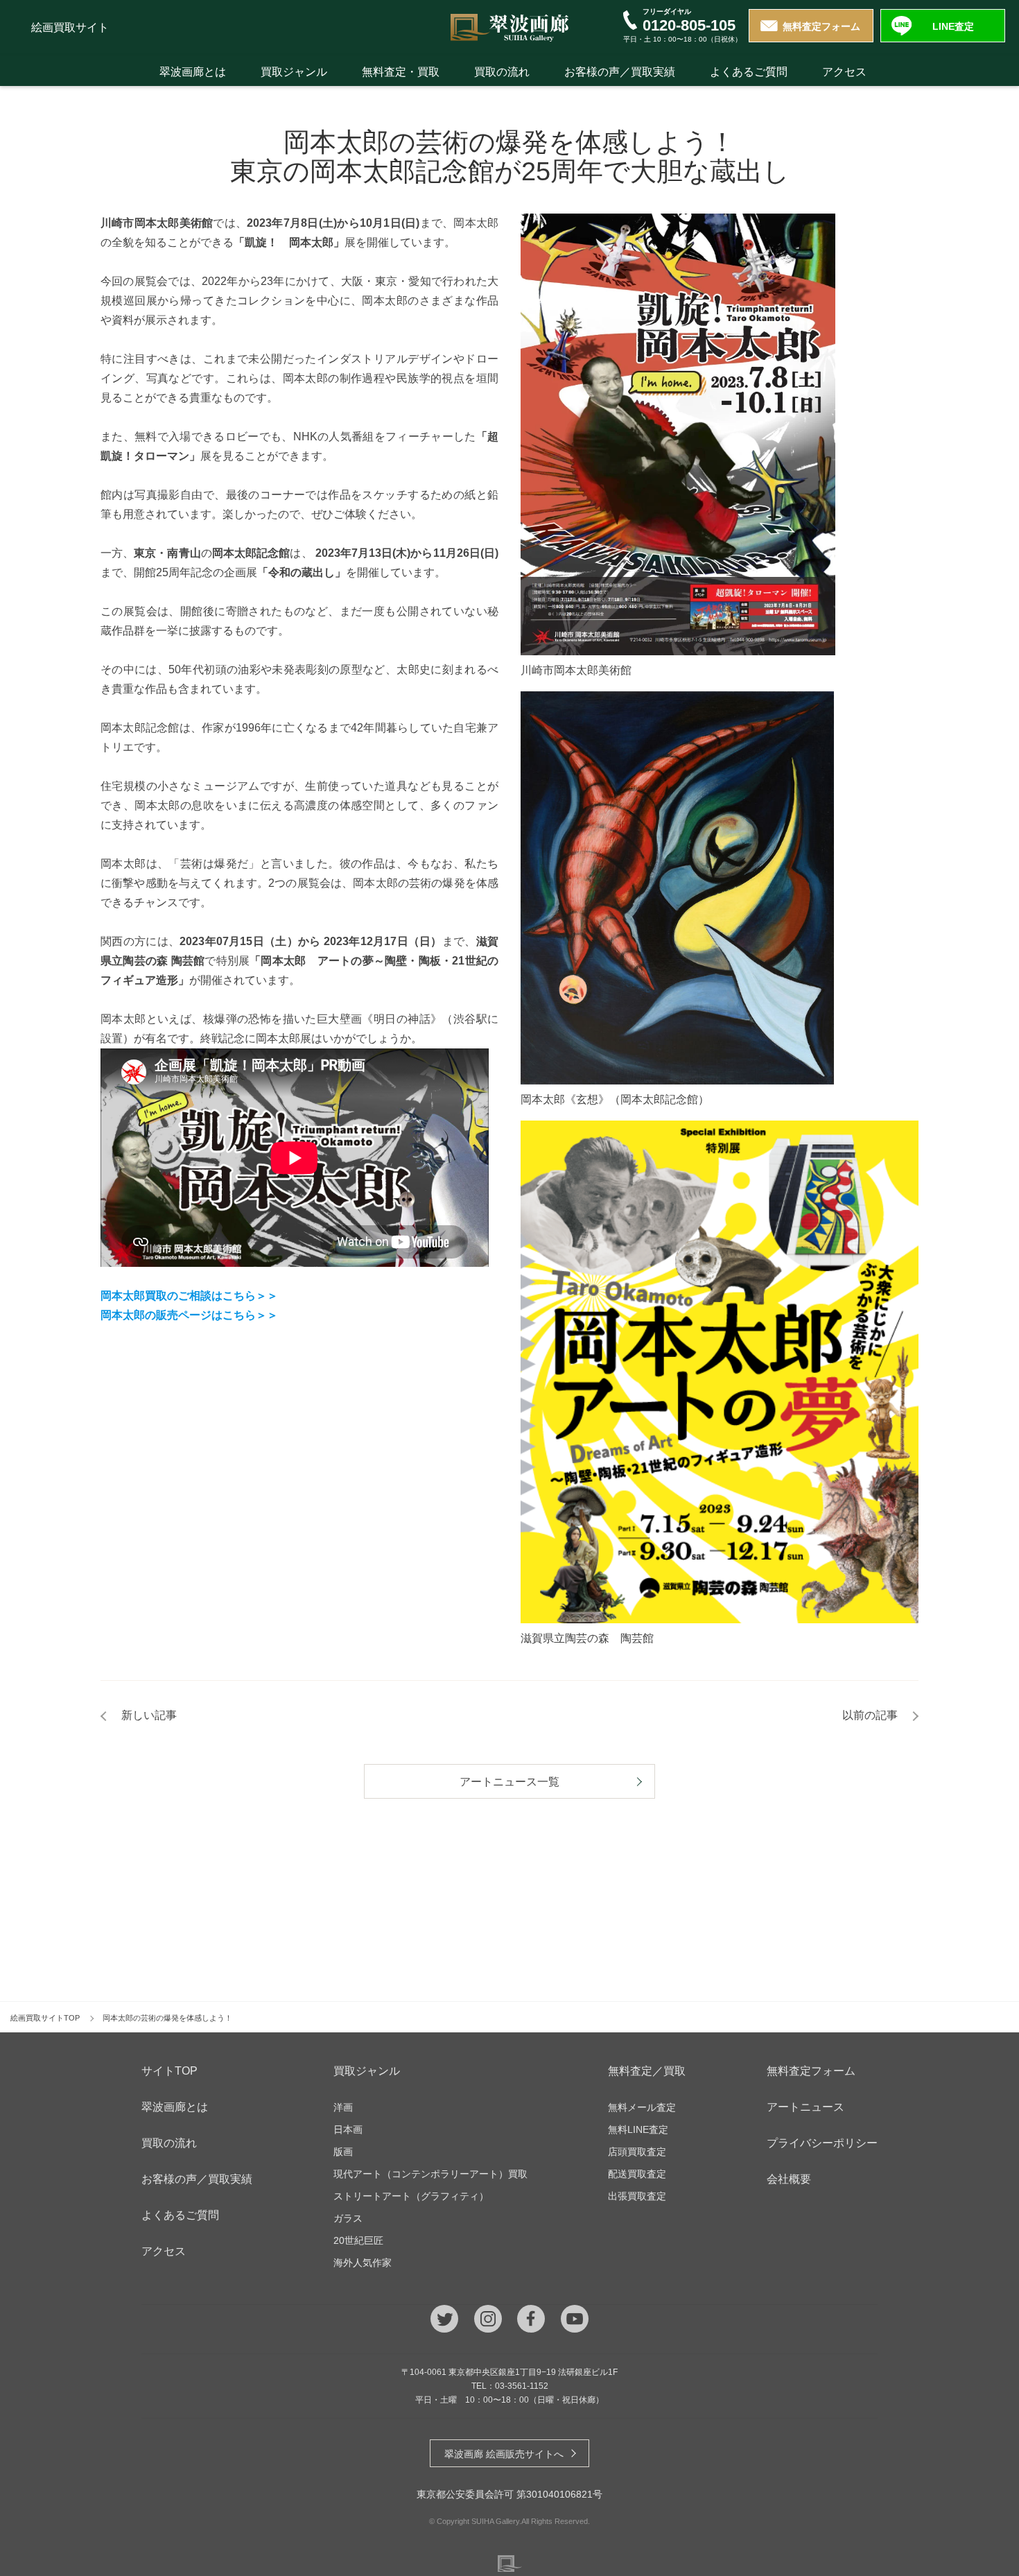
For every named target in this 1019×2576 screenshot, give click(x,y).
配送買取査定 (637, 2174)
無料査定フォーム (821, 26)
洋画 (343, 2107)
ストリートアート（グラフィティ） (411, 2196)
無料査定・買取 (401, 72)
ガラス (348, 2218)
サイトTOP (169, 2071)
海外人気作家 (363, 2263)
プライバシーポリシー (822, 2143)
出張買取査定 (637, 2196)
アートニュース (805, 2107)
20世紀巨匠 (358, 2240)
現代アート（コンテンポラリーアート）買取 (430, 2174)
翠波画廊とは (193, 72)
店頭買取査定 (637, 2152)
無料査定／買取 (647, 2071)
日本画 (348, 2129)
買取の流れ (502, 72)
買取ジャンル (294, 72)
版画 (343, 2152)
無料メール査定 (642, 2107)
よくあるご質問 (749, 72)
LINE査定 (953, 26)
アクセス (844, 72)
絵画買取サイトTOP (45, 2018)
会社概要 (789, 2179)
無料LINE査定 (638, 2129)
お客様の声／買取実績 (620, 72)
